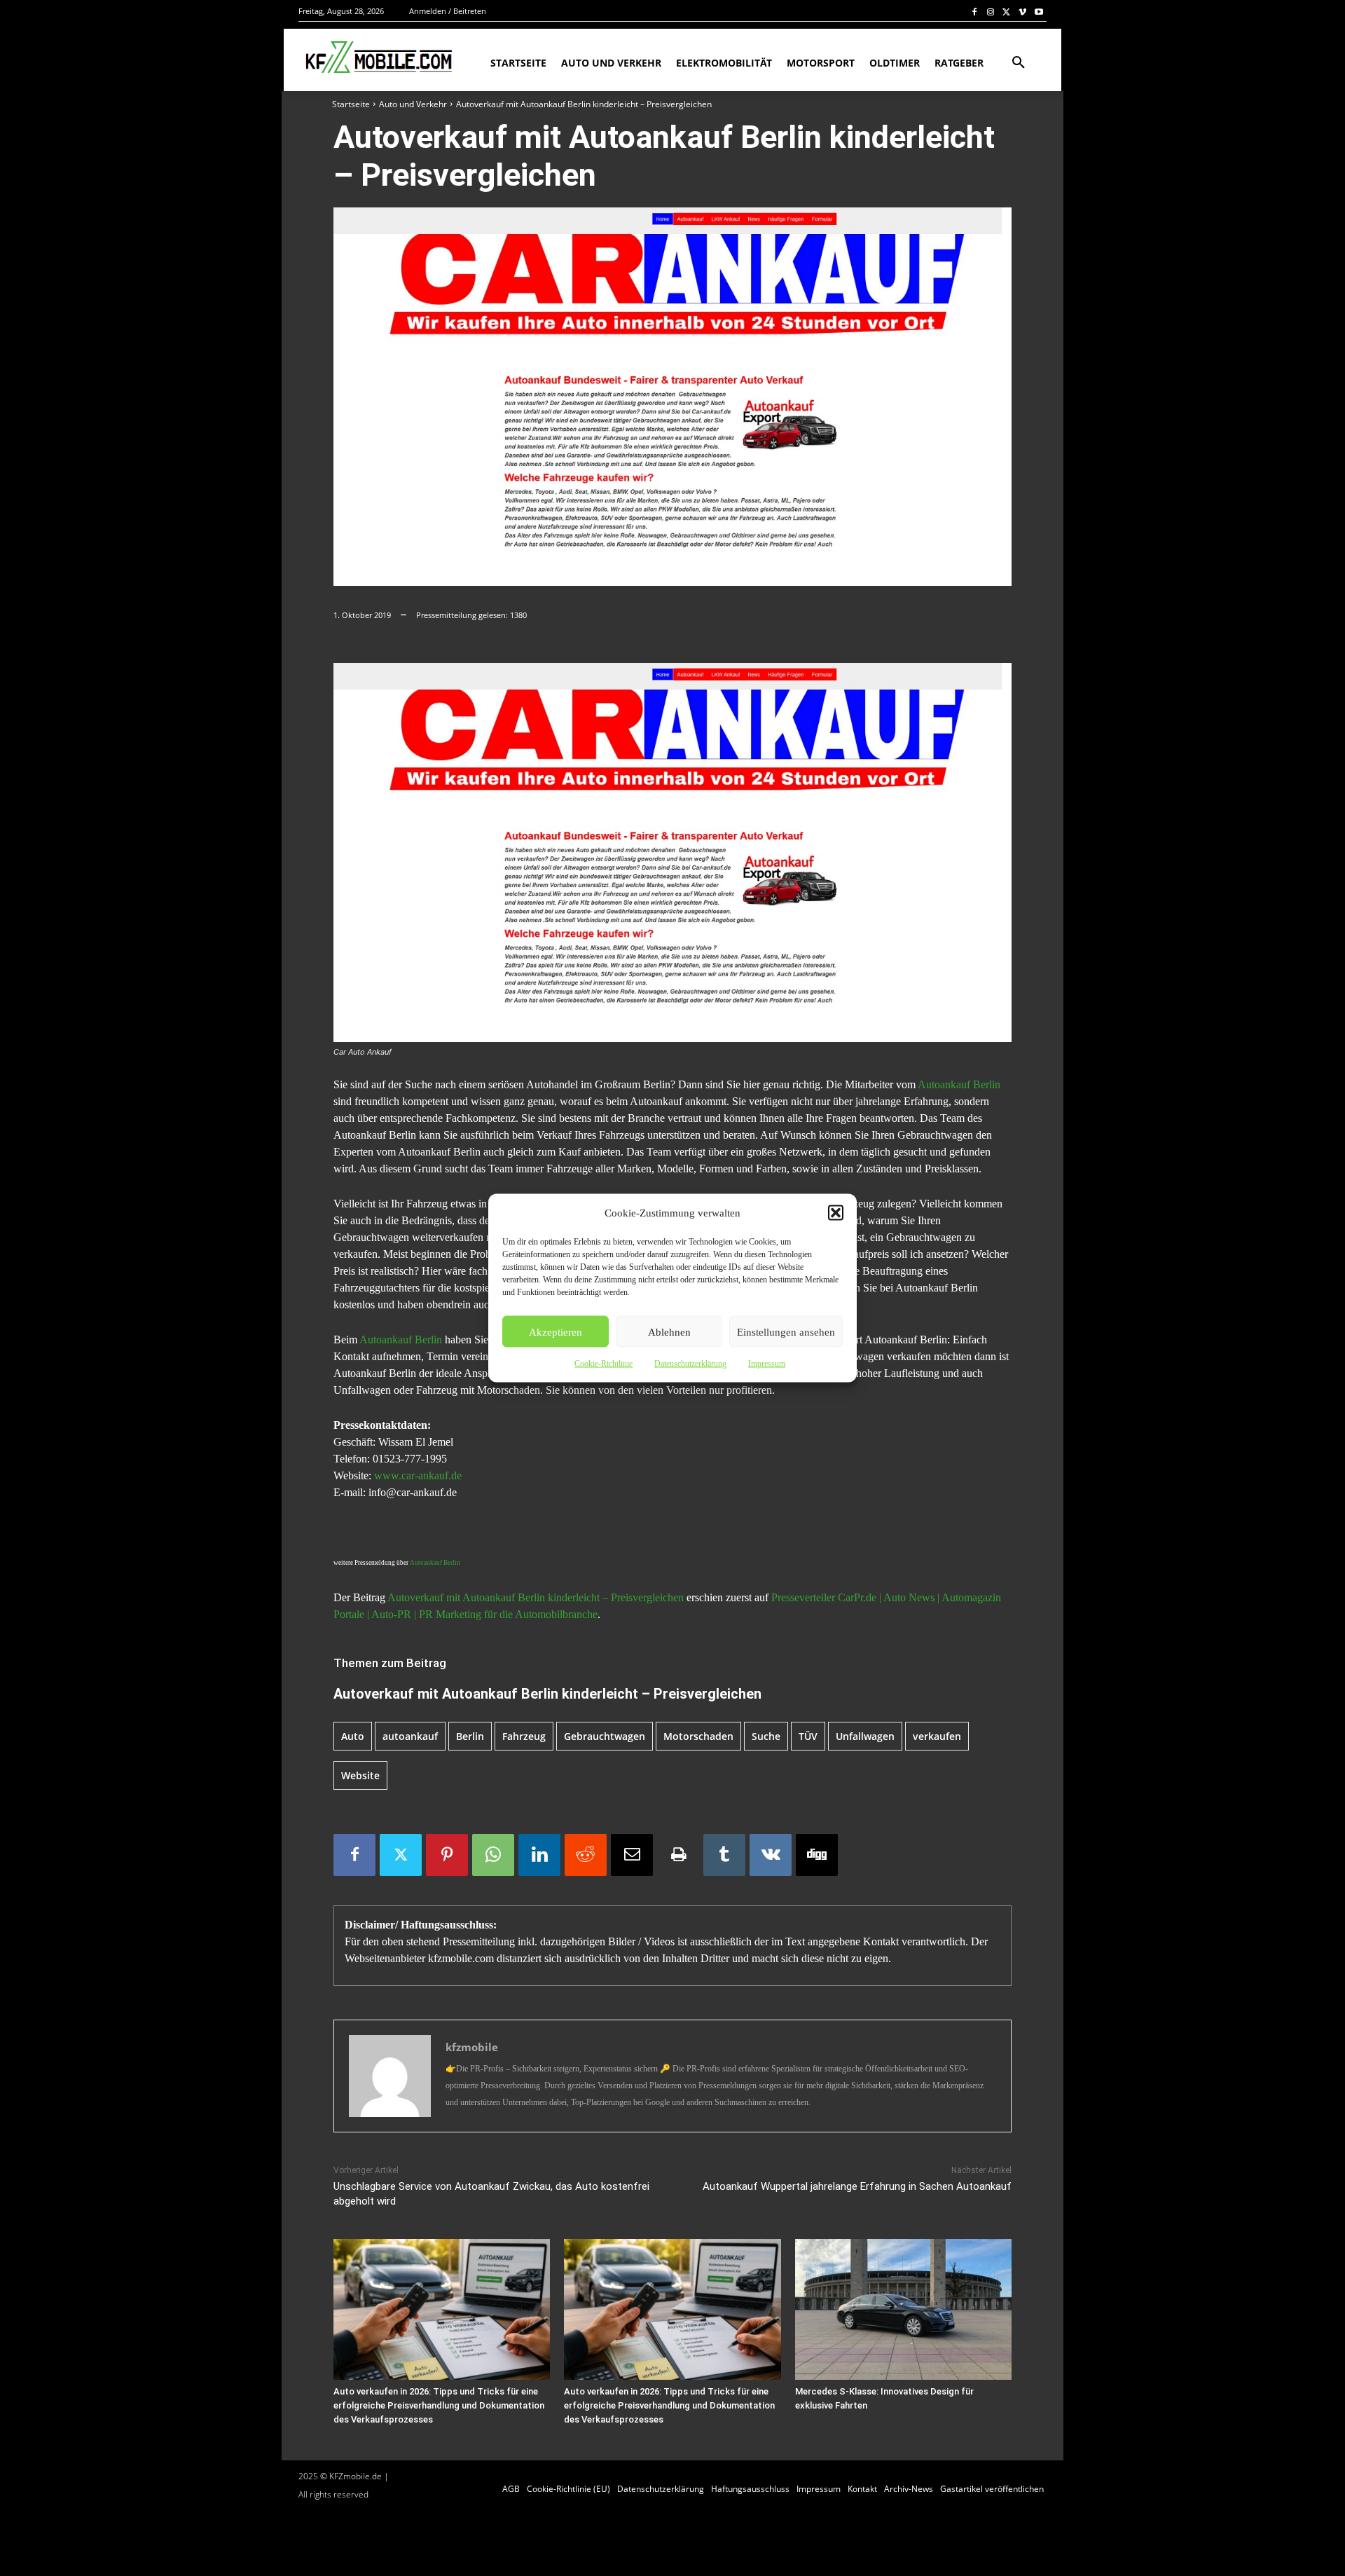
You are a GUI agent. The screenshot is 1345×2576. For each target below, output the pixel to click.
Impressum (767, 1364)
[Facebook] (975, 12)
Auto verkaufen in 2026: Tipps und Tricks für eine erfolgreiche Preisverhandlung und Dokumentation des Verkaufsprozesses (439, 2405)
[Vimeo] (1022, 12)
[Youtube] (1039, 12)
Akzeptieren (556, 1331)
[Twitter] (1007, 12)
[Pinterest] (447, 1855)
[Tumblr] (724, 1855)
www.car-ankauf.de (418, 1475)
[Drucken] (678, 1855)
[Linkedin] (539, 1855)
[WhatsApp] (493, 1855)
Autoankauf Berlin (959, 1084)
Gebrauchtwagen (605, 1736)
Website (360, 1775)
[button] (836, 1213)
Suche (766, 1736)
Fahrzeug (524, 1736)
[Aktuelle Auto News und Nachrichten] (377, 57)
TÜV (808, 1736)
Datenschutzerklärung (690, 1364)
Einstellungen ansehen (786, 1331)
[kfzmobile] (390, 2076)
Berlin (470, 1736)
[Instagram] (991, 12)
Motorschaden (698, 1736)
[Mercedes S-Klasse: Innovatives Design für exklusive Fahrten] (903, 2309)
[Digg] (817, 1855)
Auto (353, 1736)
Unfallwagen (865, 1736)
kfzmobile (472, 2047)
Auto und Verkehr (413, 104)
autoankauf (410, 1736)
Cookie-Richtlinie (603, 1364)
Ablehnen (669, 1331)
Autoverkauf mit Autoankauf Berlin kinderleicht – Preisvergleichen (536, 1597)
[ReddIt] (586, 1855)
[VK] (771, 1855)
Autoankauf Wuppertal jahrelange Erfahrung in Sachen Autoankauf (857, 2186)
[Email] (632, 1855)
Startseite (351, 104)
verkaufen (937, 1736)
